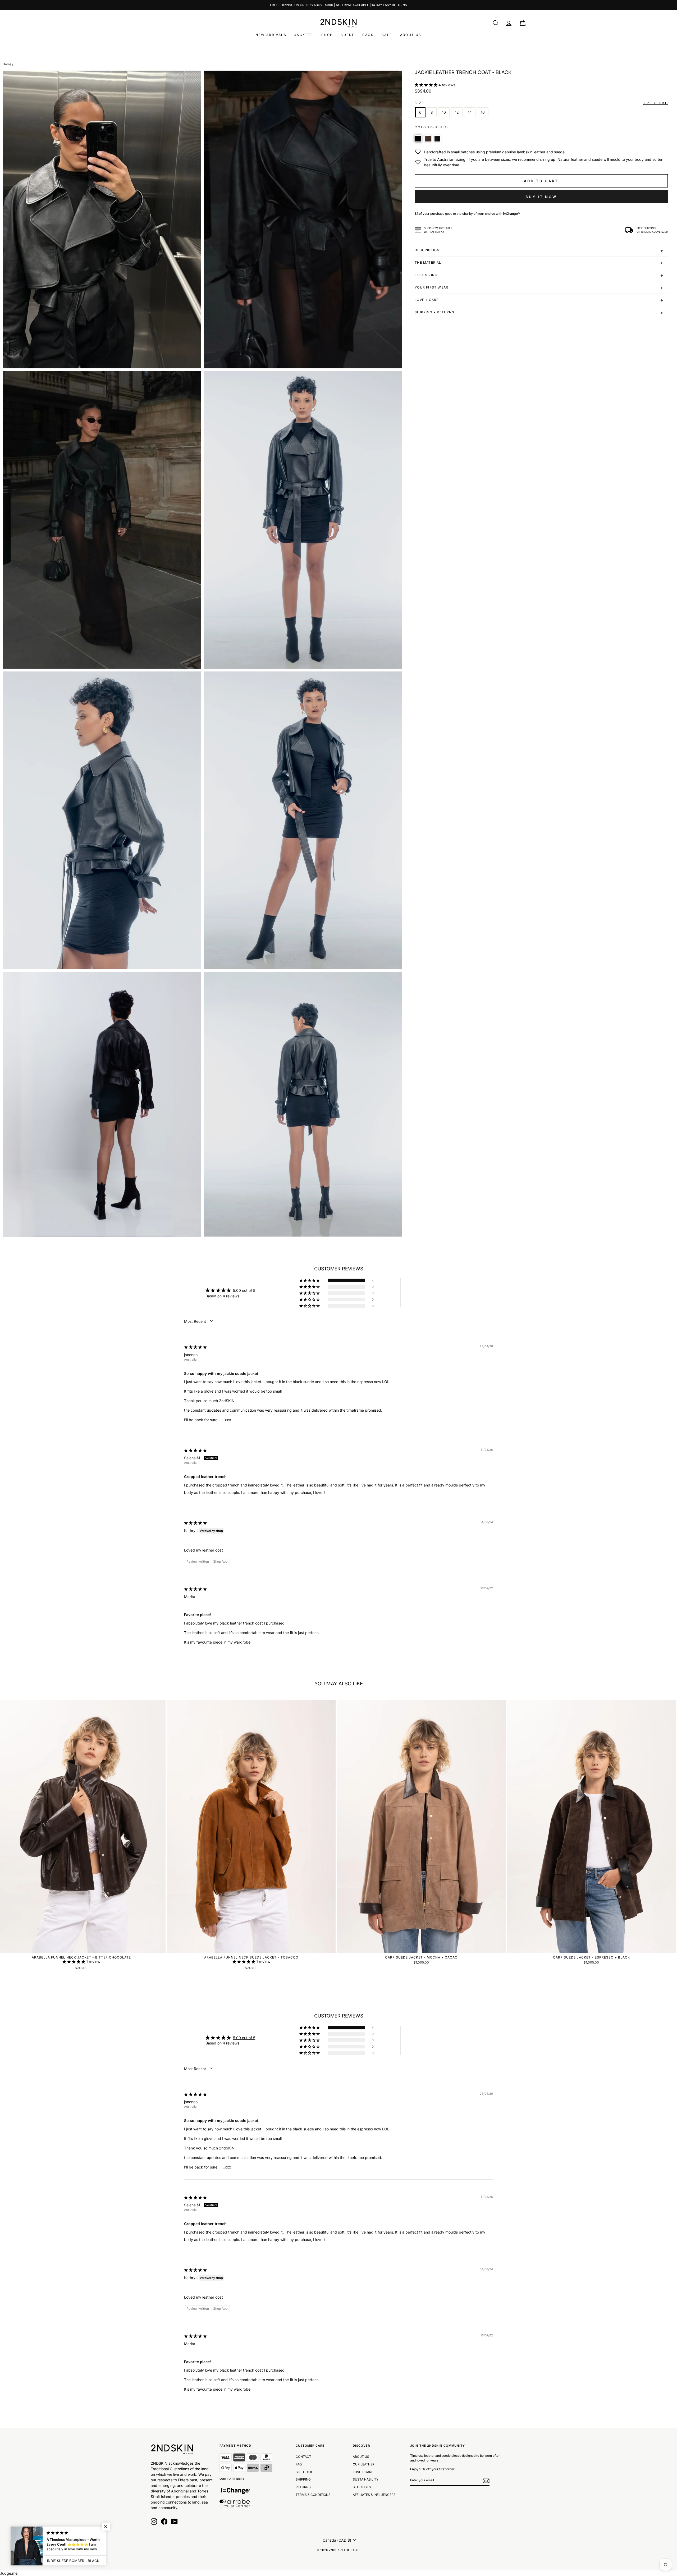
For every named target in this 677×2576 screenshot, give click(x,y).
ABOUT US (411, 35)
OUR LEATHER (364, 2464)
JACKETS (304, 35)
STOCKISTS (362, 2487)
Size (420, 103)
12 (457, 112)
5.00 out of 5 (244, 1290)
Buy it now (541, 197)
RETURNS (303, 2487)
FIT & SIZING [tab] (426, 275)
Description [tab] (427, 250)
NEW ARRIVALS (271, 35)
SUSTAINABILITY (366, 2479)
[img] (195, 1347)
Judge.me (9, 2573)
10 (444, 112)
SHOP (327, 35)
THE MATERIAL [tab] (428, 262)
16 (483, 112)
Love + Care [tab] (427, 300)
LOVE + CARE (363, 2472)
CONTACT (303, 2457)
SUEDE (347, 35)
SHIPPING (303, 2479)
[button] (427, 85)
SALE (387, 35)
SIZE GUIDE (304, 2472)
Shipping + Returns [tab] (434, 312)
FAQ (299, 2464)
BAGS (368, 35)
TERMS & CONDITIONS (313, 2495)
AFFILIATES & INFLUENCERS (374, 2495)
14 (470, 112)
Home (7, 64)
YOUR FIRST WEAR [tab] (431, 287)
